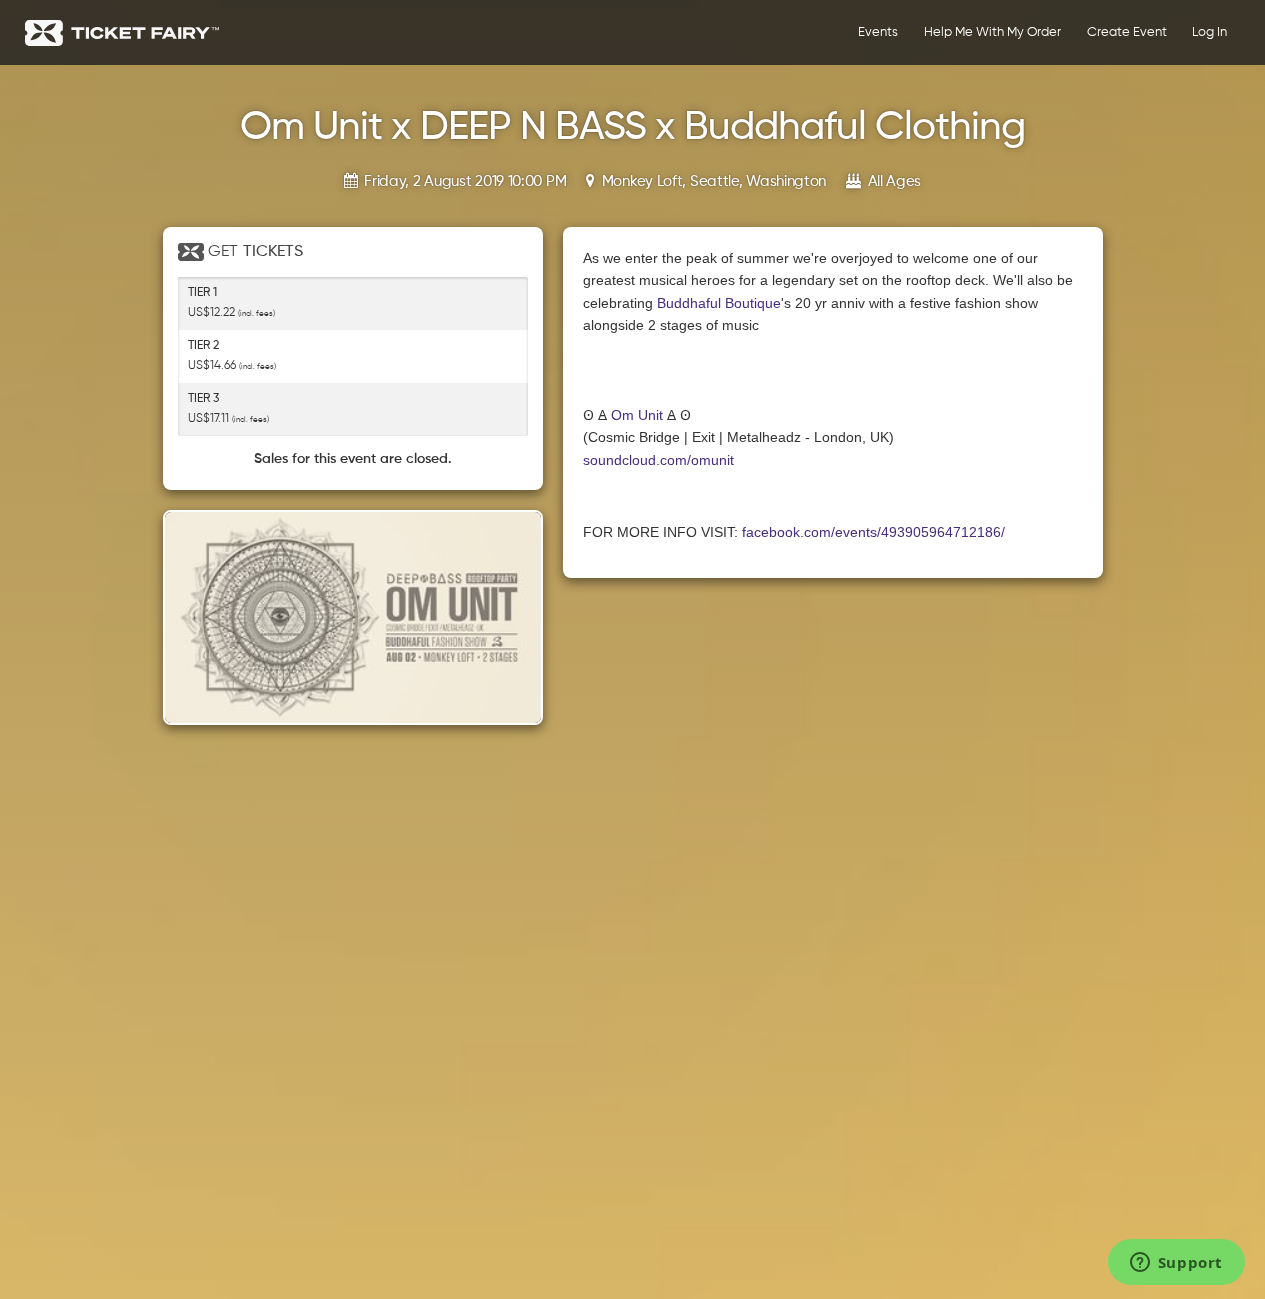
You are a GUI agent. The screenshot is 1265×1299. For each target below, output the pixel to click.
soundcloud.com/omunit (658, 460)
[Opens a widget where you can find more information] (1176, 1264)
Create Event (1127, 32)
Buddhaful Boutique (719, 303)
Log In (1209, 32)
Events (878, 32)
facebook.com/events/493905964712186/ (873, 532)
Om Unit (637, 415)
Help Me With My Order (992, 32)
